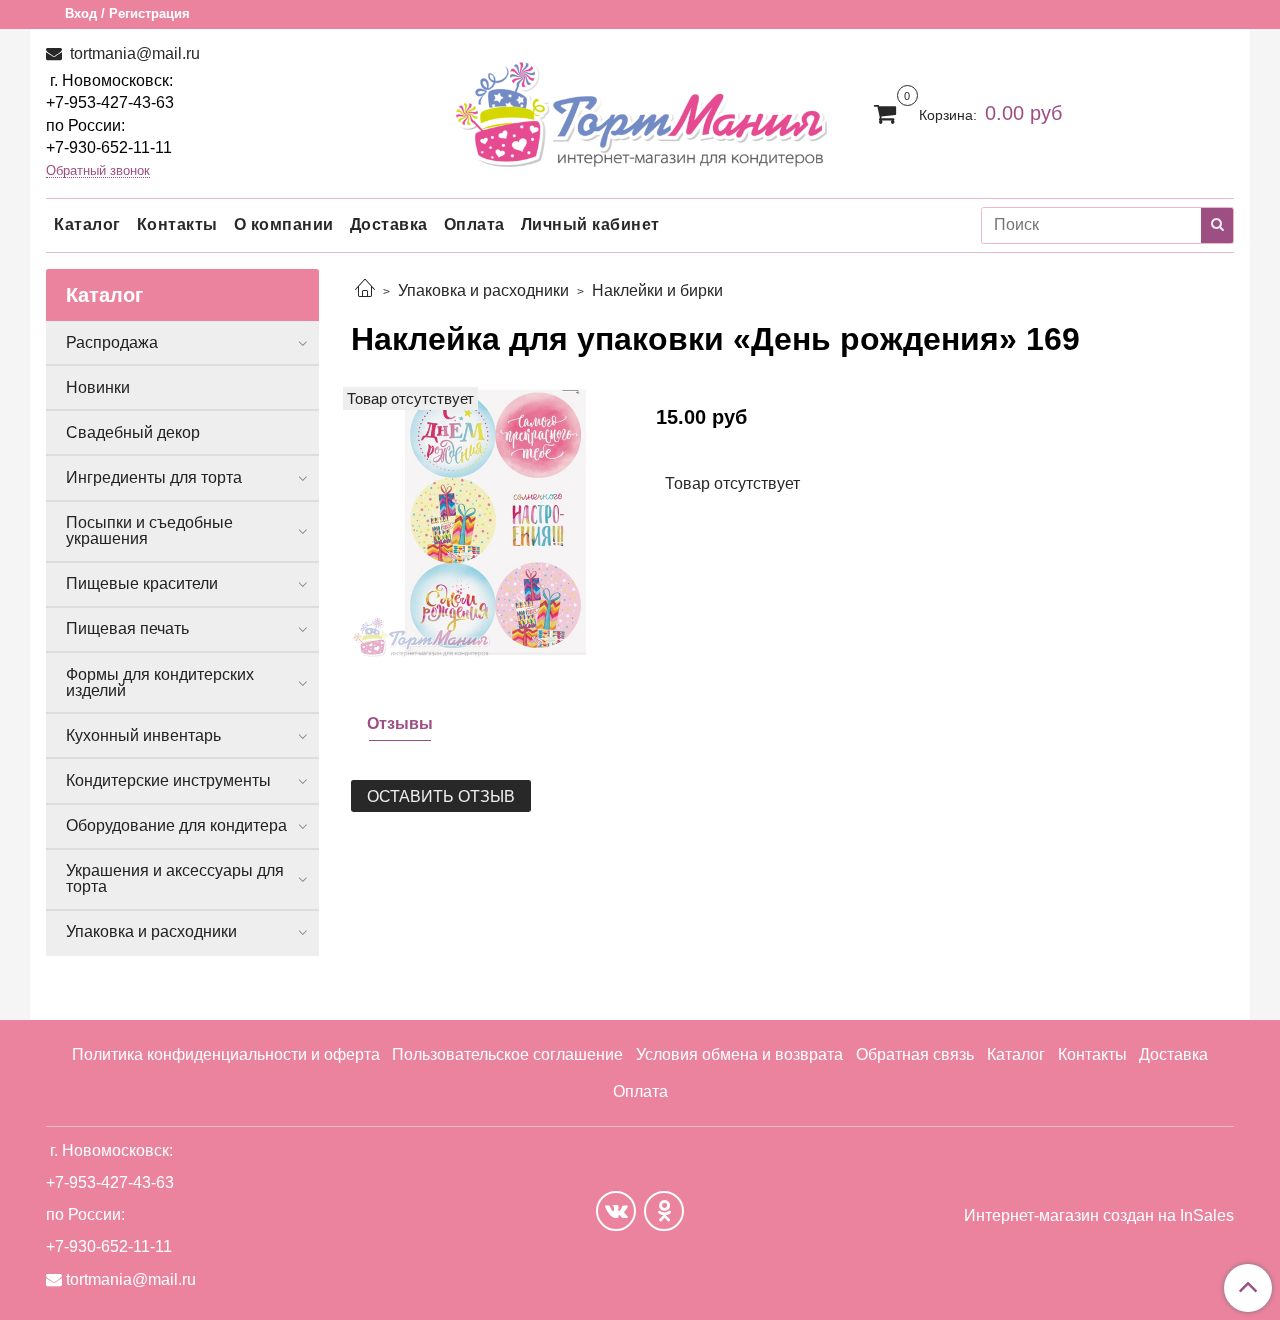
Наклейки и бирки (657, 290)
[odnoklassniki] (664, 1211)
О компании (284, 224)
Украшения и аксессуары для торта (175, 878)
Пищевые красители (142, 583)
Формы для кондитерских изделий (160, 682)
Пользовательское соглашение (507, 1054)
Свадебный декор (133, 432)
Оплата (474, 224)
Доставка (389, 224)
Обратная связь (915, 1054)
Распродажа (112, 342)
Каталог (87, 224)
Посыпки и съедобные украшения (149, 530)
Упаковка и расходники (483, 290)
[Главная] (365, 290)
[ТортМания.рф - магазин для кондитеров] (640, 108)
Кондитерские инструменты (168, 780)
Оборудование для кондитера (176, 825)
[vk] (616, 1211)
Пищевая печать (127, 628)
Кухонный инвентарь (143, 735)
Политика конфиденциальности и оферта (226, 1054)
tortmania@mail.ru (133, 53)
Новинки (98, 387)
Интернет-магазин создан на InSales (1099, 1216)
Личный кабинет (590, 224)
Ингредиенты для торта (154, 477)
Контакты (177, 224)
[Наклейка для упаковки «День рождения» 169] (487, 522)
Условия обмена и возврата (739, 1054)
